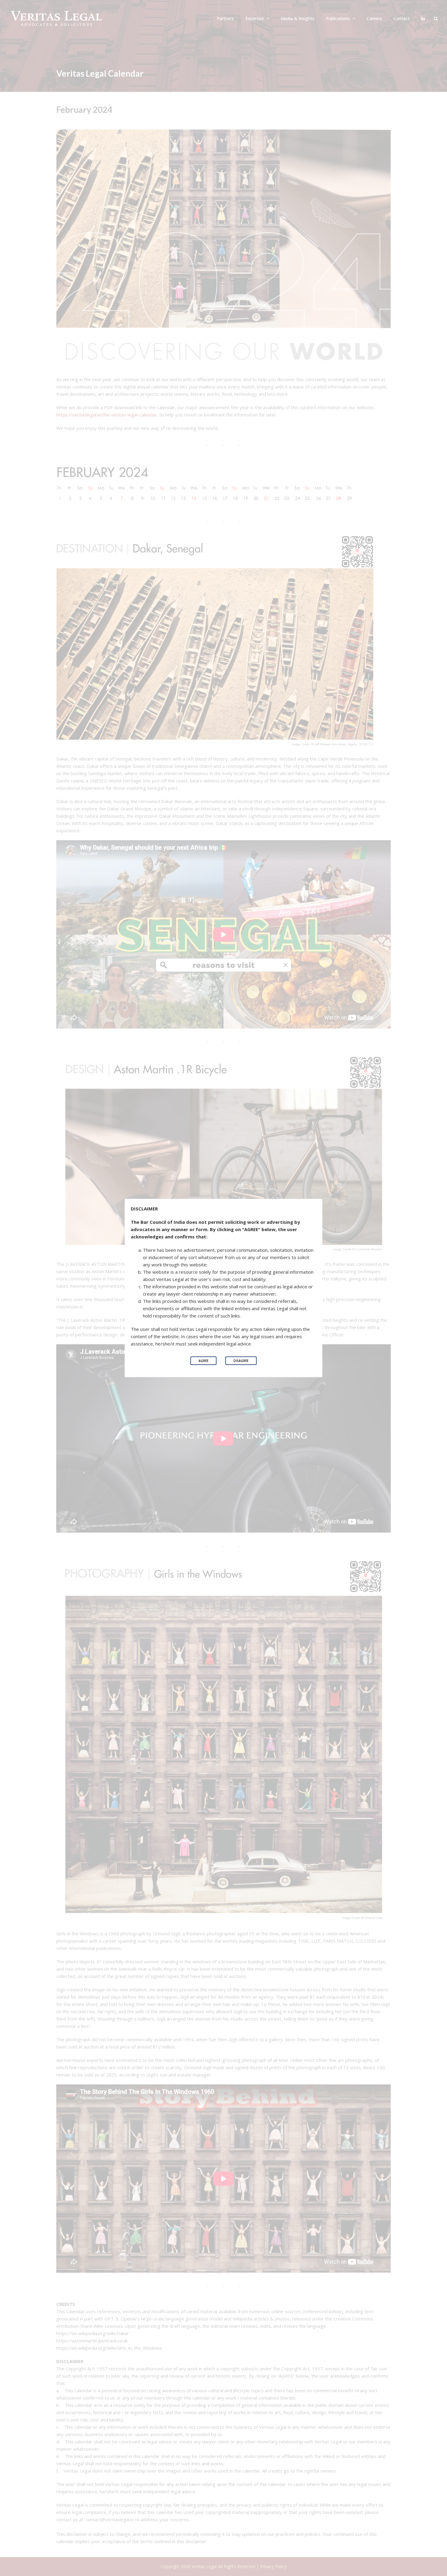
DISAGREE (241, 1361)
